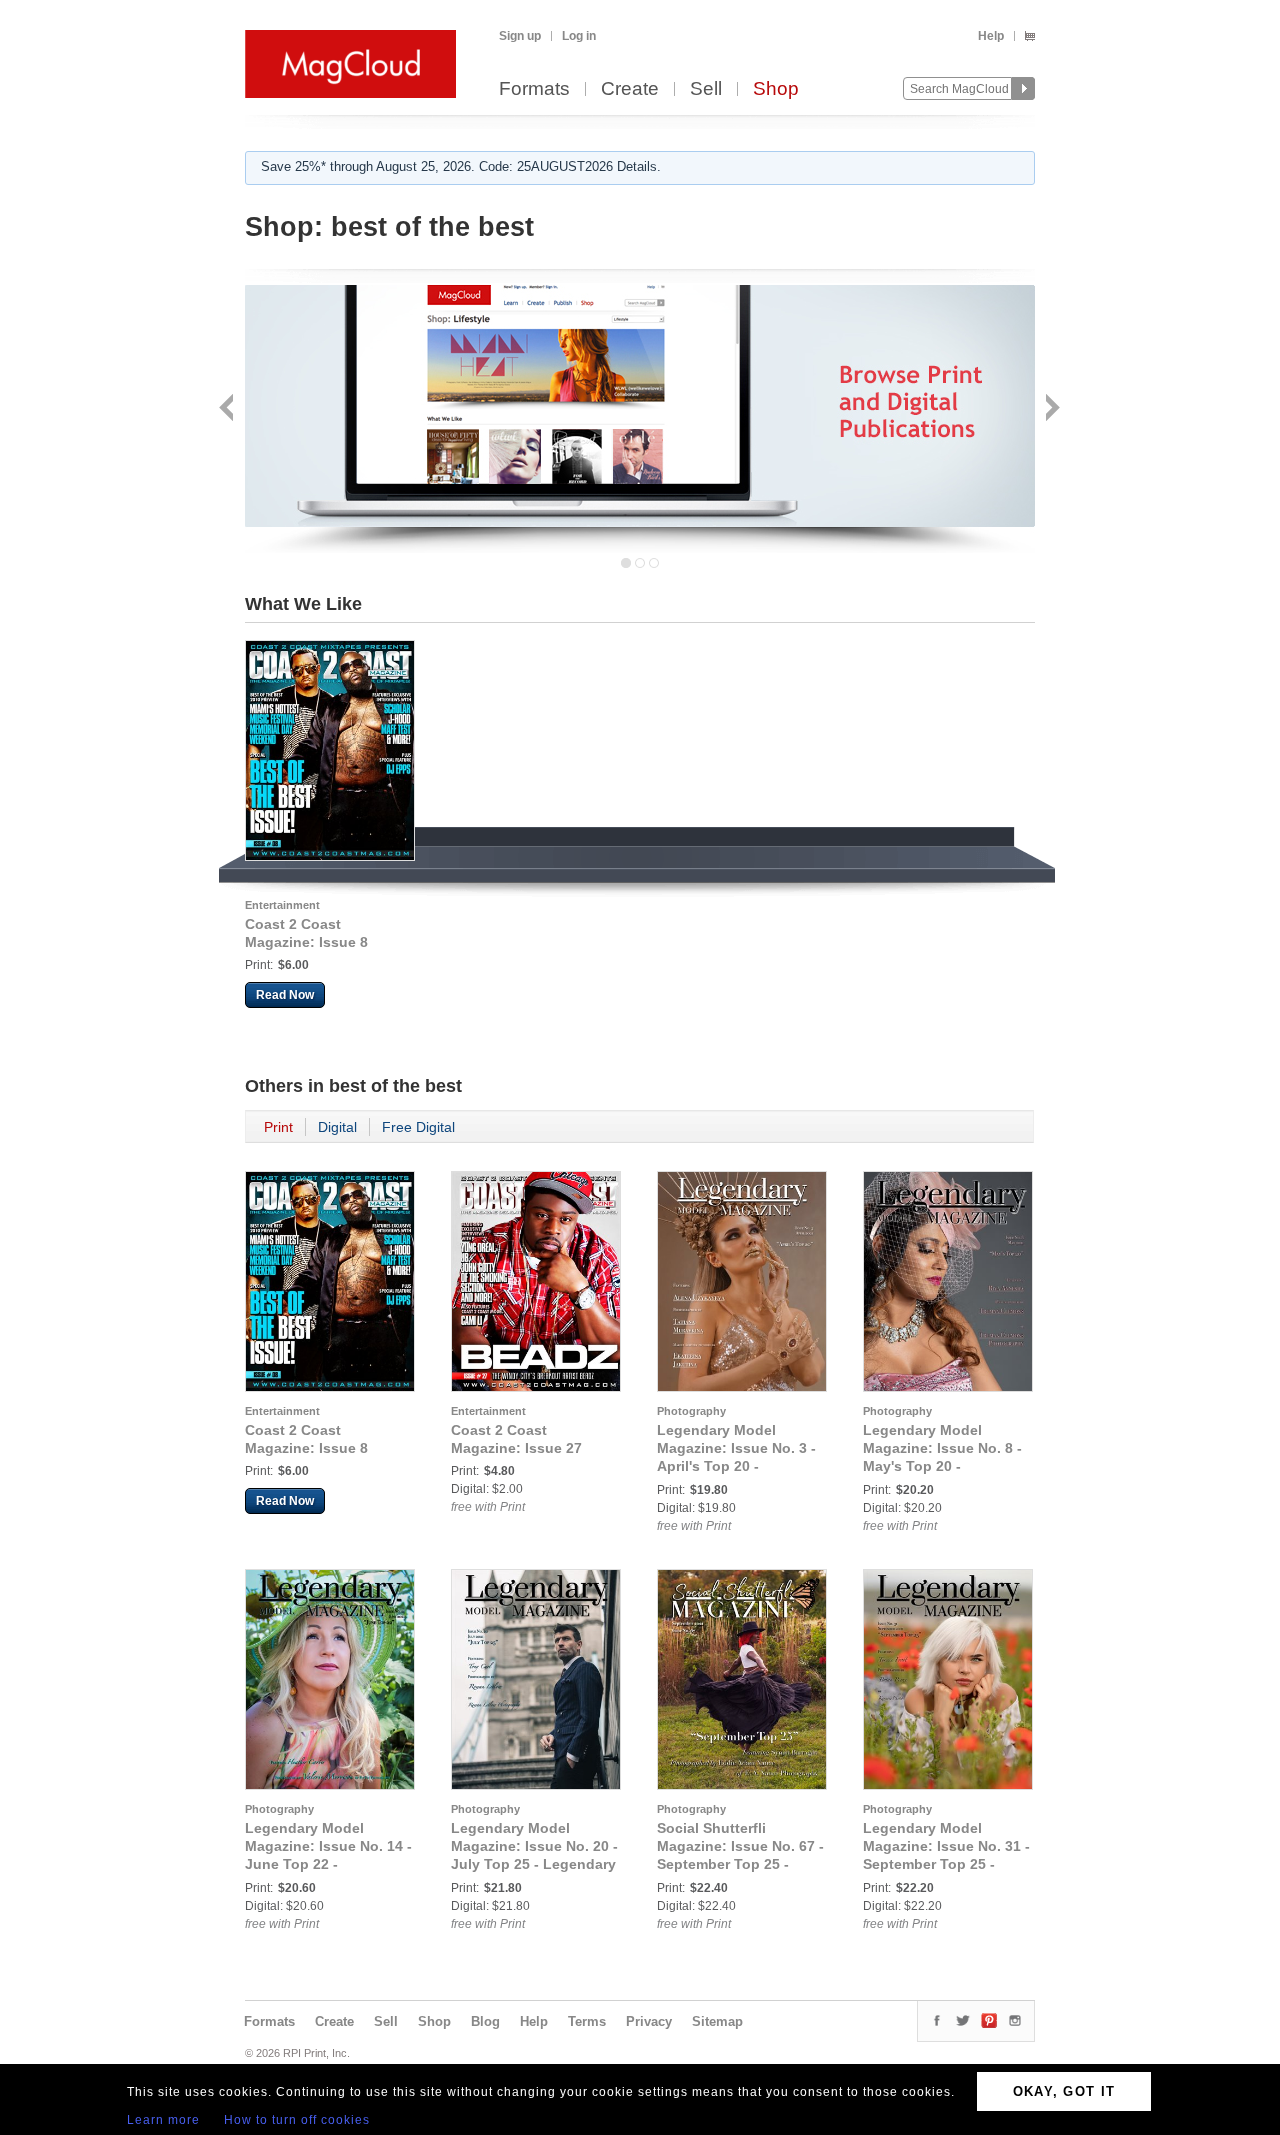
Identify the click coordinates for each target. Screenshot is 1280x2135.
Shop (776, 89)
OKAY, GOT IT (1064, 2091)
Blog (485, 2021)
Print (278, 1127)
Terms (587, 2021)
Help (991, 36)
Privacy (649, 2021)
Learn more (163, 2120)
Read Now (285, 995)
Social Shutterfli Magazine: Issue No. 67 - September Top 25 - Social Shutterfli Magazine (740, 1864)
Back (228, 409)
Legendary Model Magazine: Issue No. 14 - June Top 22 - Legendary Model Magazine (328, 1864)
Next (1050, 409)
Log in (579, 36)
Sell (706, 89)
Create (630, 89)
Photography (691, 1411)
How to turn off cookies (297, 2120)
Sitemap (717, 2021)
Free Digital (418, 1127)
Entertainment (282, 905)
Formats (534, 89)
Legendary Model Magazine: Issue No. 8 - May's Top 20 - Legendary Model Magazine (942, 1466)
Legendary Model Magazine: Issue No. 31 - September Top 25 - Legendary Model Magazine (946, 1864)
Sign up (520, 36)
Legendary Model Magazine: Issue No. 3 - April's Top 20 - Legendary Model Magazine (736, 1466)
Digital (337, 1127)
